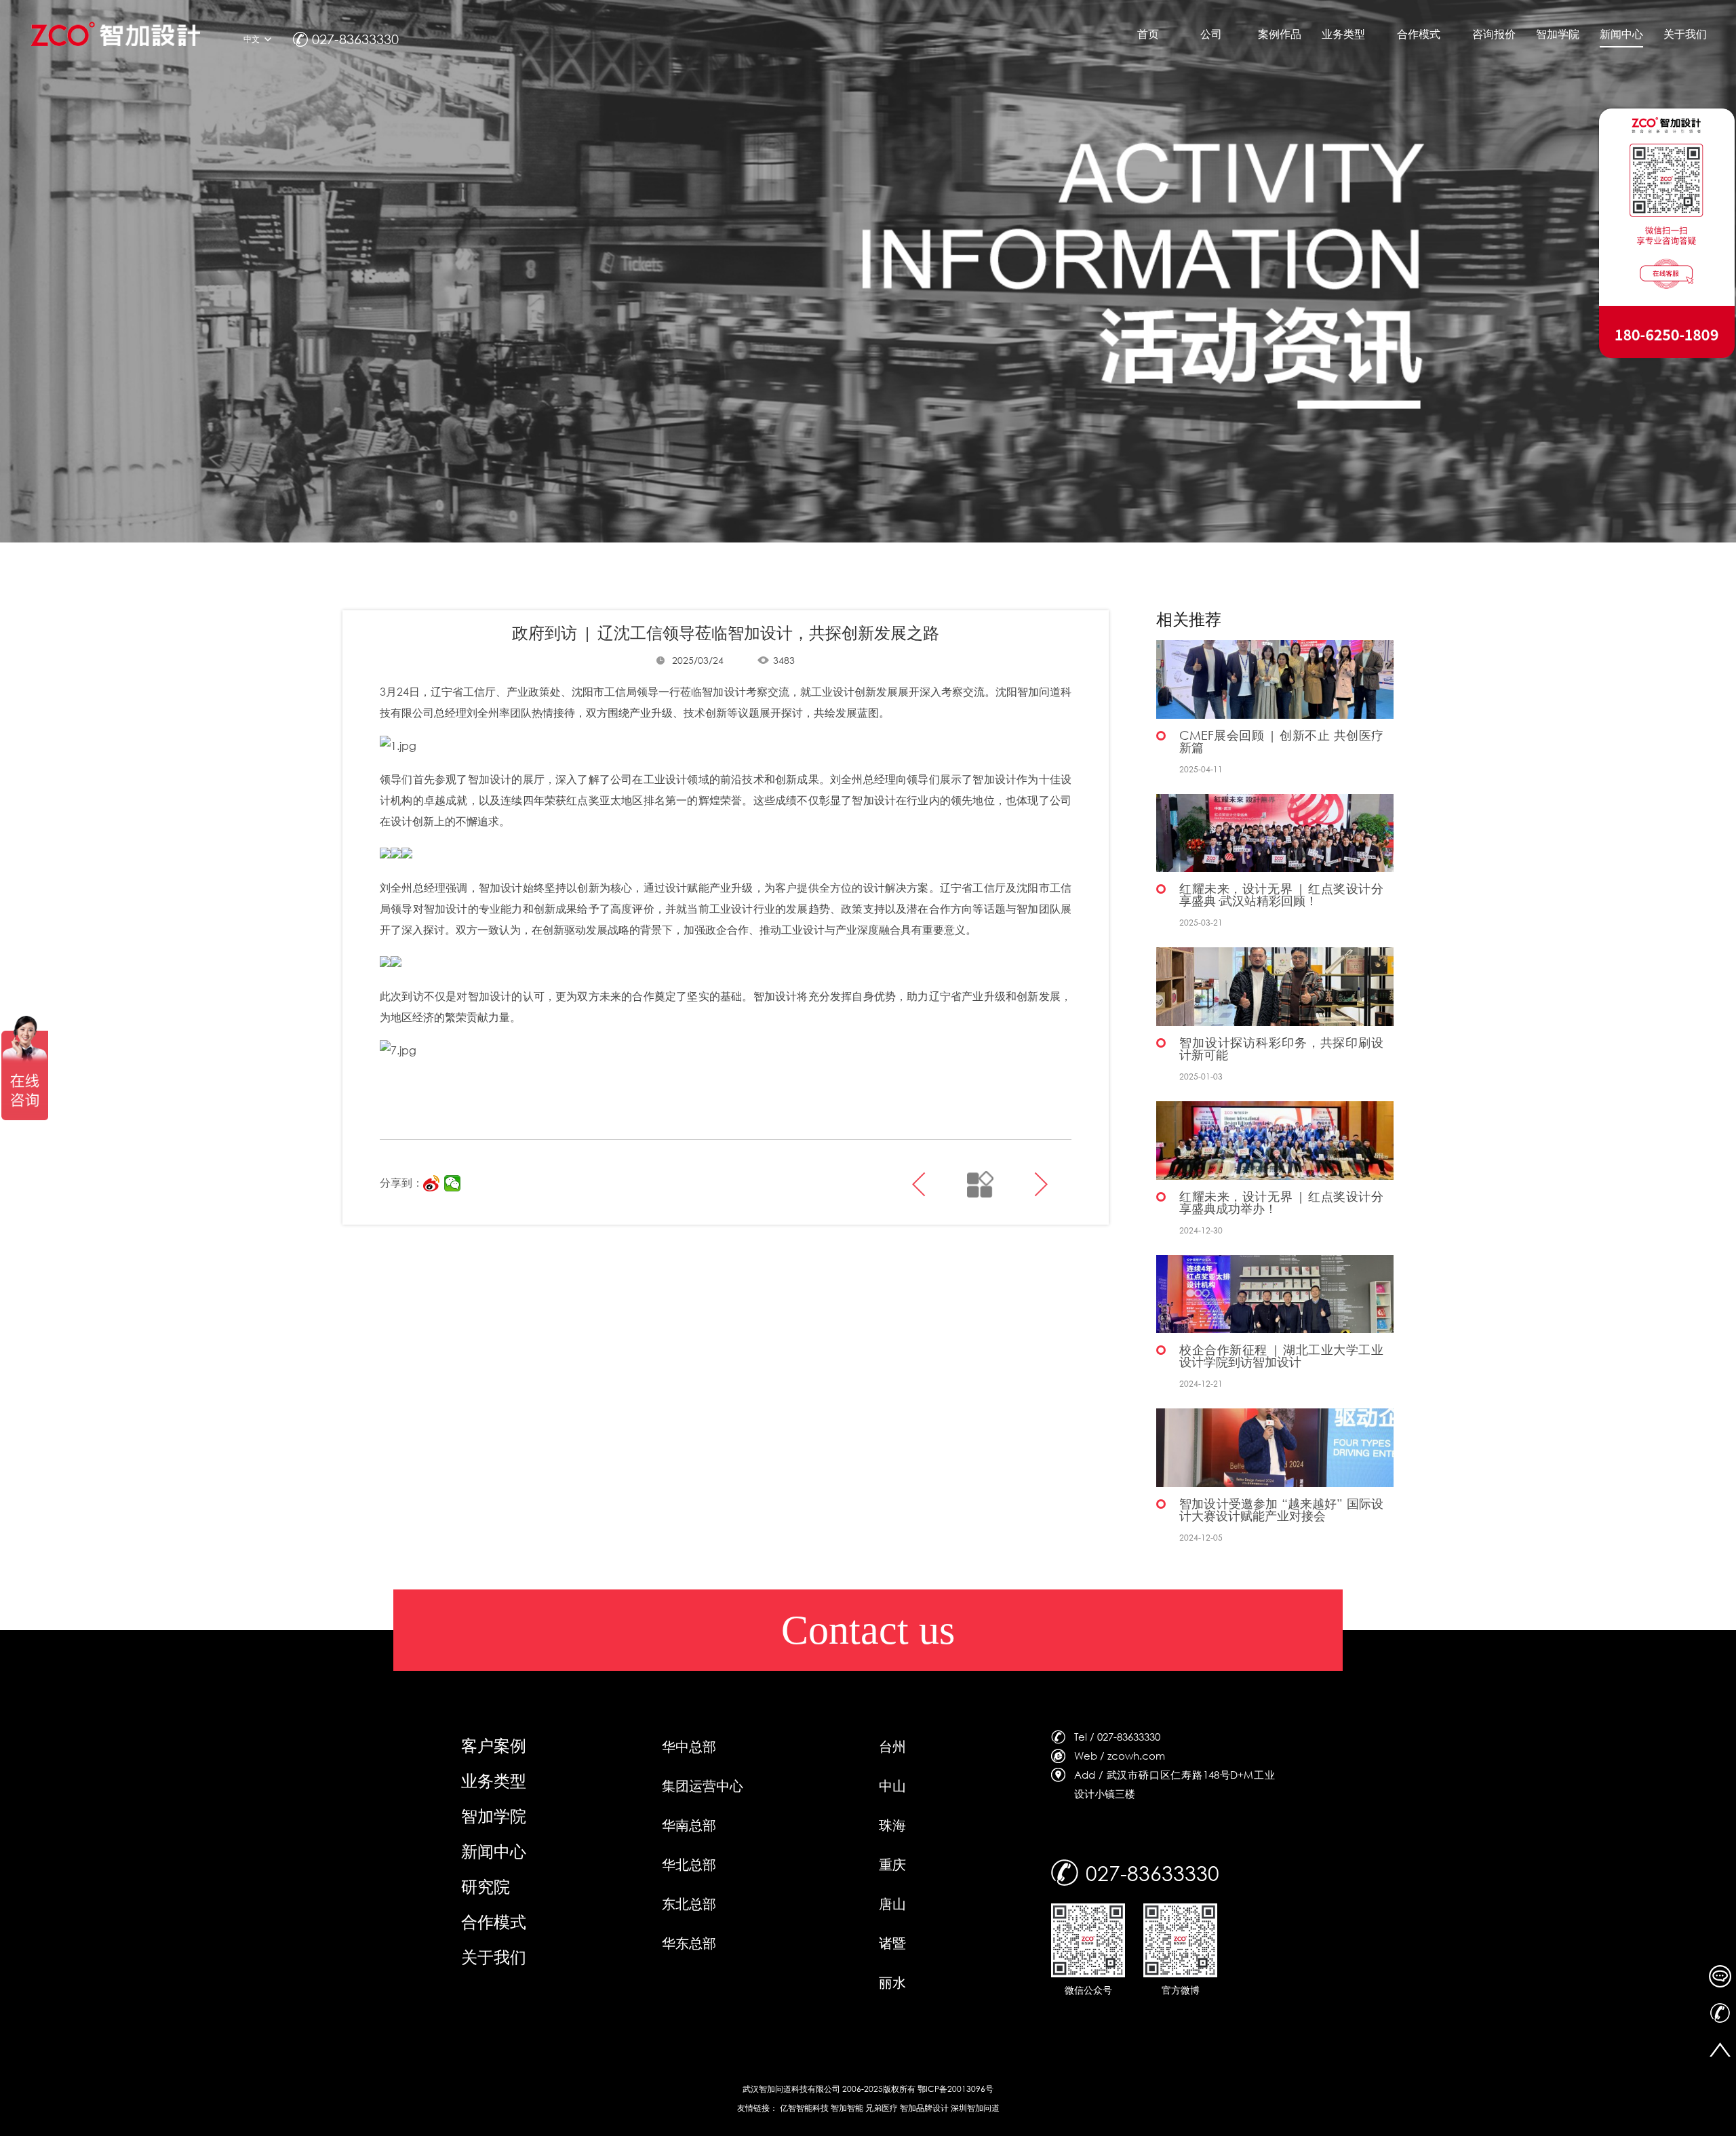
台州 (892, 1746)
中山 (892, 1786)
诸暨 (892, 1943)
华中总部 (689, 1746)
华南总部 (689, 1825)
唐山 (892, 1904)
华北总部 (689, 1864)
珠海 (892, 1825)
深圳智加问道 (975, 2108)
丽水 (892, 1982)
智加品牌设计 (924, 2108)
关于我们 (494, 1956)
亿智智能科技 (804, 2108)
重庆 (892, 1864)
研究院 (486, 1886)
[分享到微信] (453, 1183)
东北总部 (689, 1904)
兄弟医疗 (882, 2108)
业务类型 (494, 1780)
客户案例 (494, 1745)
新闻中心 (494, 1851)
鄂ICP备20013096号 (955, 2089)
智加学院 (494, 1815)
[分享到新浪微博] (432, 1183)
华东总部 (689, 1943)
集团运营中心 (703, 1786)
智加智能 (847, 2108)
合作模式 (494, 1921)
